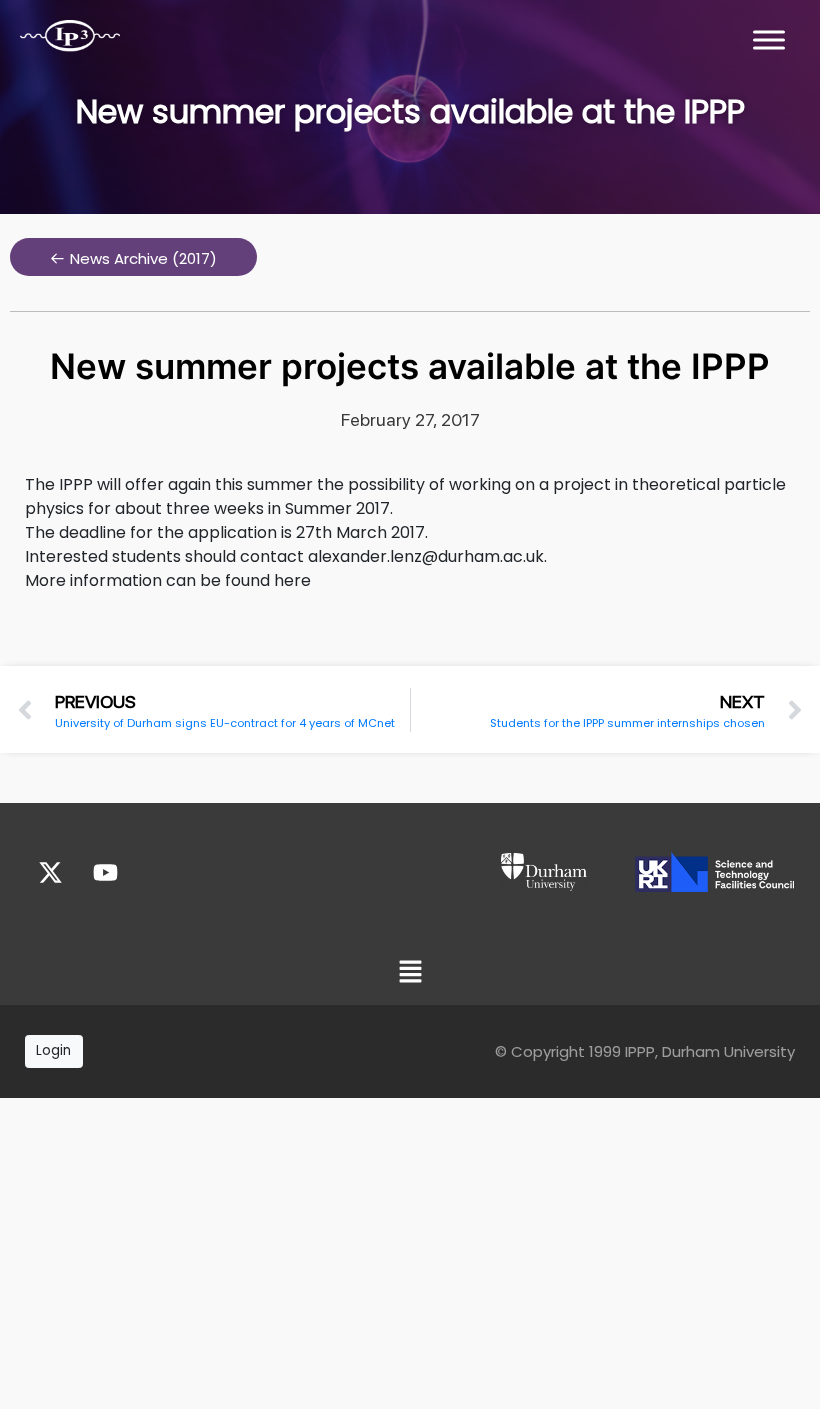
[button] (133, 257)
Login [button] (53, 1050)
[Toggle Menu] (769, 39)
